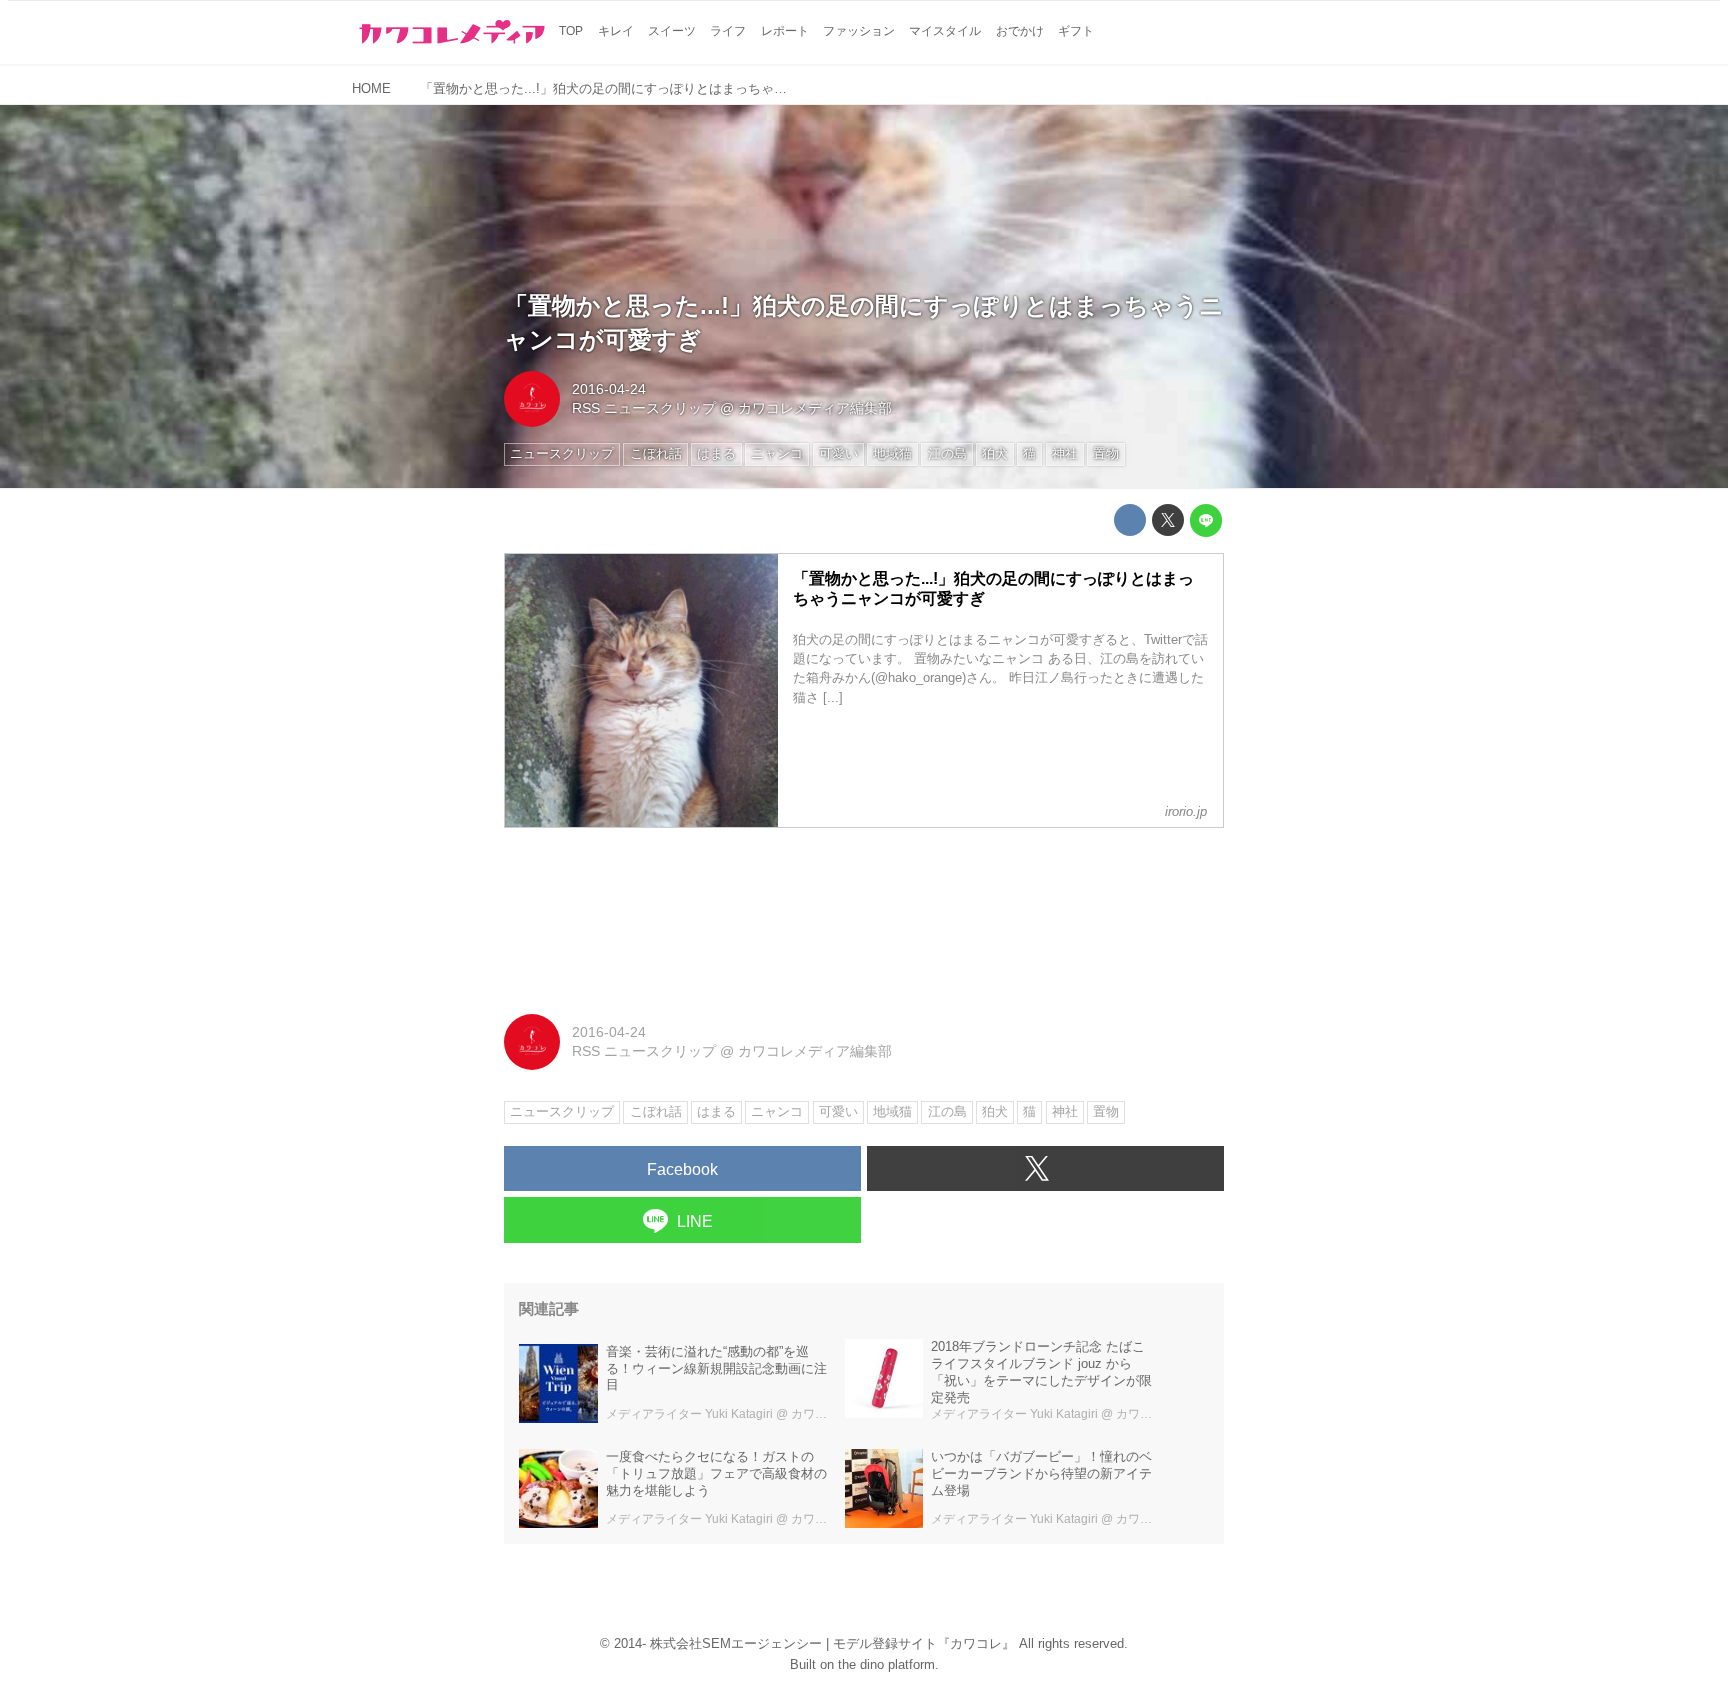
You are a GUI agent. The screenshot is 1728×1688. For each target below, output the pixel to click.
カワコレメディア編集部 (815, 408)
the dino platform (886, 1664)
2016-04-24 (609, 389)
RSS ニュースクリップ (644, 408)
